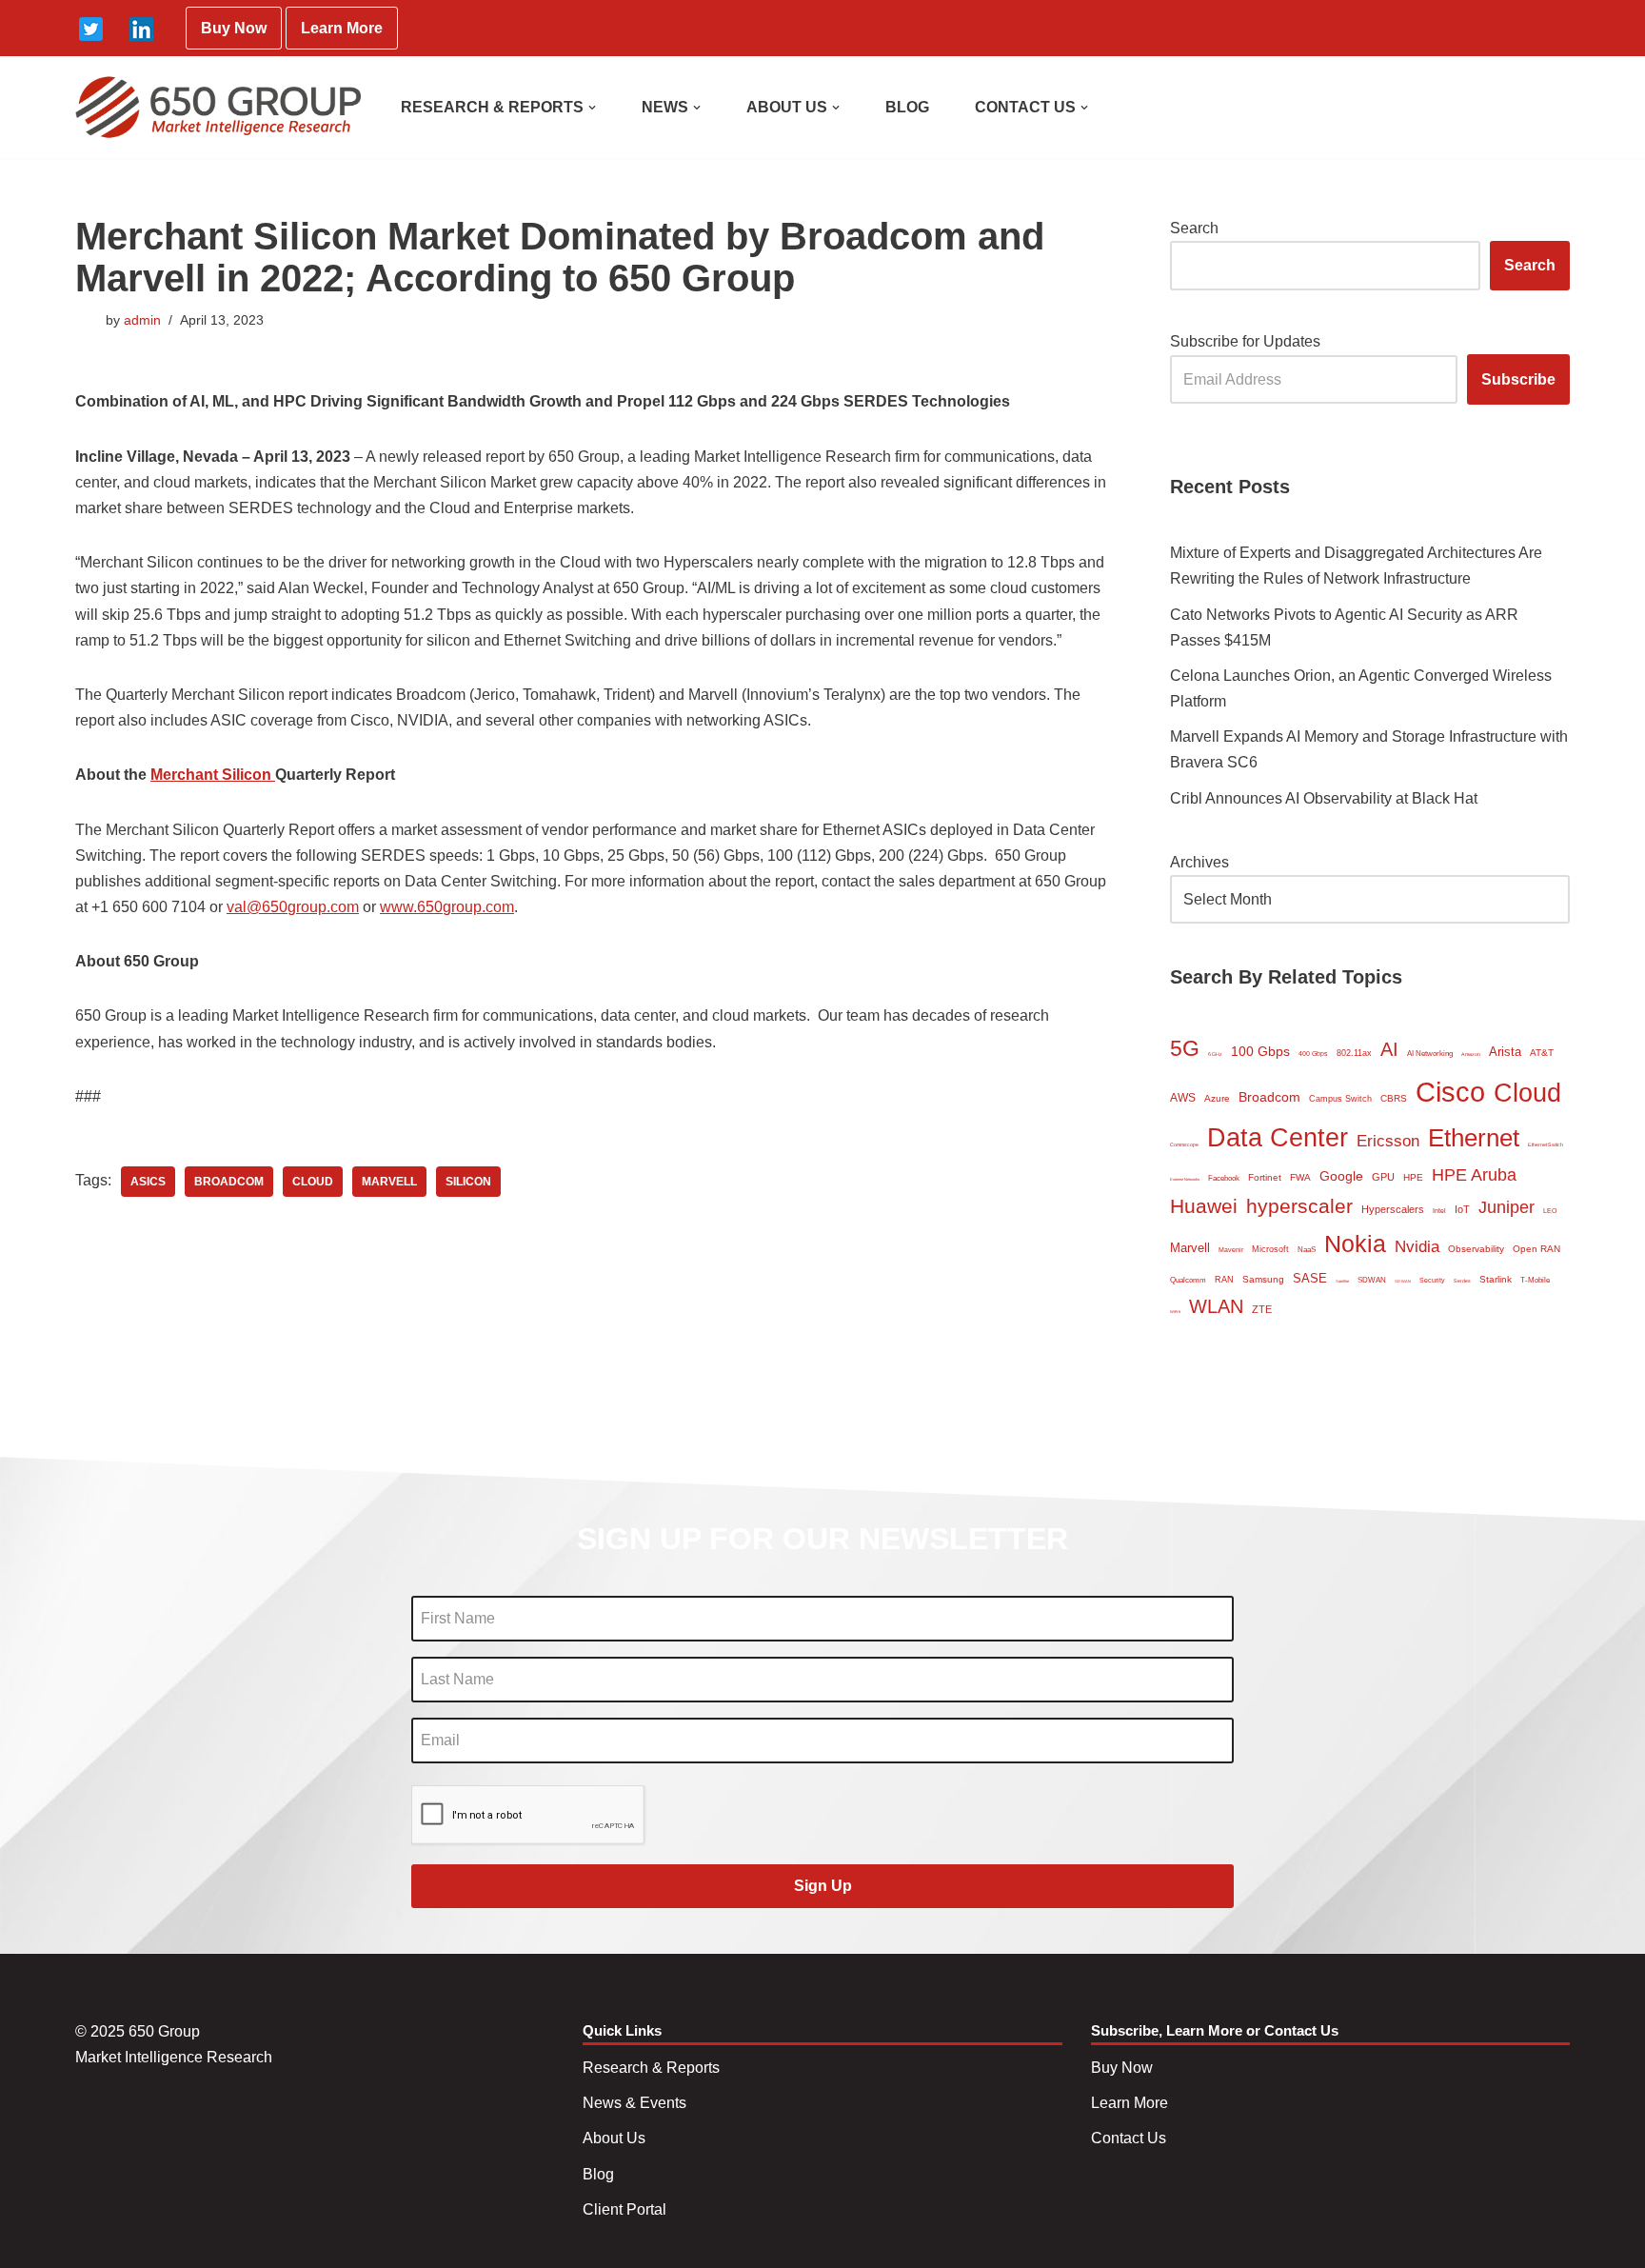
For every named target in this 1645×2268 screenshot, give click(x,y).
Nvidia (1417, 1247)
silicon (468, 1182)
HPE (1413, 1177)
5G (1185, 1048)
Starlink (1496, 1279)
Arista (1505, 1052)
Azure (1217, 1098)
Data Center (1278, 1137)
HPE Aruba (1474, 1174)
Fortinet (1265, 1177)
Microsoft (1270, 1249)
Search (1194, 228)
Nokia (1355, 1243)
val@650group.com (293, 907)
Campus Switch (1340, 1099)
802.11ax (1354, 1053)
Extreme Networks (1185, 1179)
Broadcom (229, 1182)
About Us (614, 2138)
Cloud (313, 1182)
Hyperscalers (1393, 1209)
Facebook (1224, 1178)
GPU (1383, 1177)
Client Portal (624, 2209)
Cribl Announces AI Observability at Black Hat (1324, 798)
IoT (1462, 1209)
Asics (148, 1182)
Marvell (389, 1182)
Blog (598, 2174)
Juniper (1506, 1207)
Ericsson (1388, 1141)
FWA (1300, 1177)
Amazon (1471, 1054)
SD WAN (1403, 1281)
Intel (1439, 1211)
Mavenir (1231, 1250)
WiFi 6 (1175, 1312)
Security (1432, 1280)
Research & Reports (651, 2068)
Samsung (1263, 1279)
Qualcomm (1188, 1280)
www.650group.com (447, 907)
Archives (1199, 862)
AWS (1183, 1098)
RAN (1224, 1280)
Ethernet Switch (1546, 1144)
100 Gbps (1260, 1052)
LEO (1550, 1211)
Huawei (1204, 1206)
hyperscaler (1299, 1206)
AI (1389, 1049)
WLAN (1216, 1306)
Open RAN (1536, 1249)
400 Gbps (1313, 1054)
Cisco (1450, 1092)
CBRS (1394, 1098)
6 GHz (1215, 1054)
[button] (592, 108)
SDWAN (1372, 1280)
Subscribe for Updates (1245, 341)
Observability (1476, 1249)
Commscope (1184, 1144)
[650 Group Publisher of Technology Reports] (218, 107)
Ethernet (1474, 1138)
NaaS (1307, 1250)
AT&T (1542, 1053)
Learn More (342, 28)
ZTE (1262, 1309)
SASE (1310, 1278)
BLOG (907, 107)
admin (142, 320)
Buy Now (234, 28)
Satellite (1342, 1281)
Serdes (1462, 1281)
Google (1341, 1176)
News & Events (634, 2103)
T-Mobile (1535, 1280)
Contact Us (1129, 2138)
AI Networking (1430, 1054)
